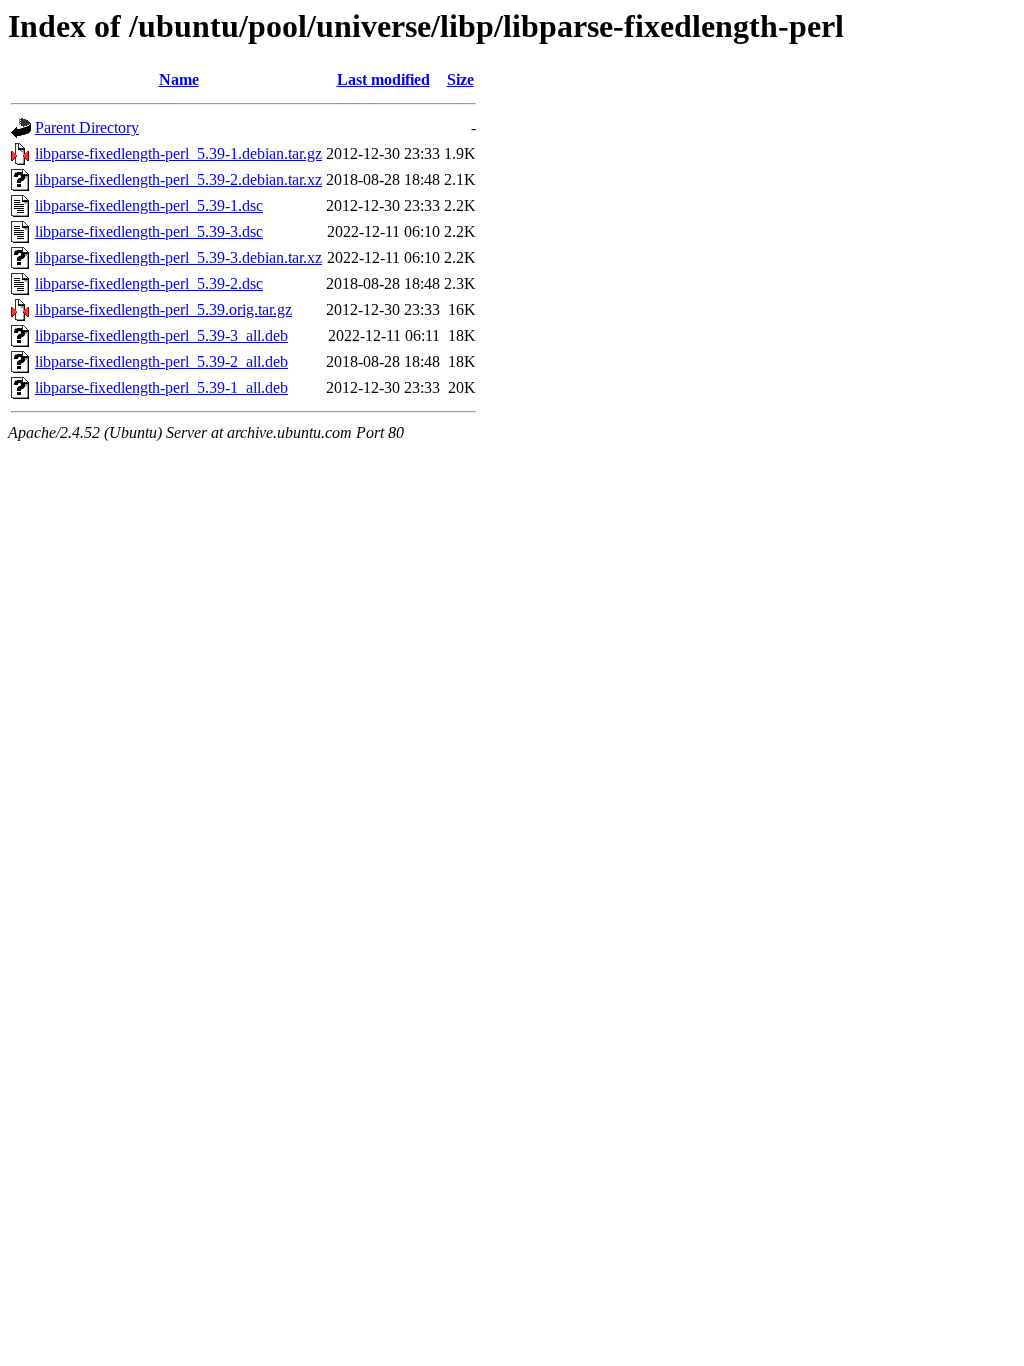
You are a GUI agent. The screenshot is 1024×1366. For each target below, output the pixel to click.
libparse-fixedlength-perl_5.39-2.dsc (149, 283)
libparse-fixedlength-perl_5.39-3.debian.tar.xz (178, 257)
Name (179, 79)
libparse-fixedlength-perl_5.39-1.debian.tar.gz (178, 153)
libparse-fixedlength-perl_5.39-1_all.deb (161, 387)
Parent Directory (87, 127)
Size (460, 79)
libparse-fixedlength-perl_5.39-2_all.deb (161, 361)
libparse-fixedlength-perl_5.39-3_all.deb (161, 335)
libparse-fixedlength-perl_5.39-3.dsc (149, 231)
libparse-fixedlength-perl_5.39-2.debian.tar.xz (178, 179)
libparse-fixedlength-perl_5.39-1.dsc (149, 205)
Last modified (383, 79)
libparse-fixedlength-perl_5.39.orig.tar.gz (163, 309)
